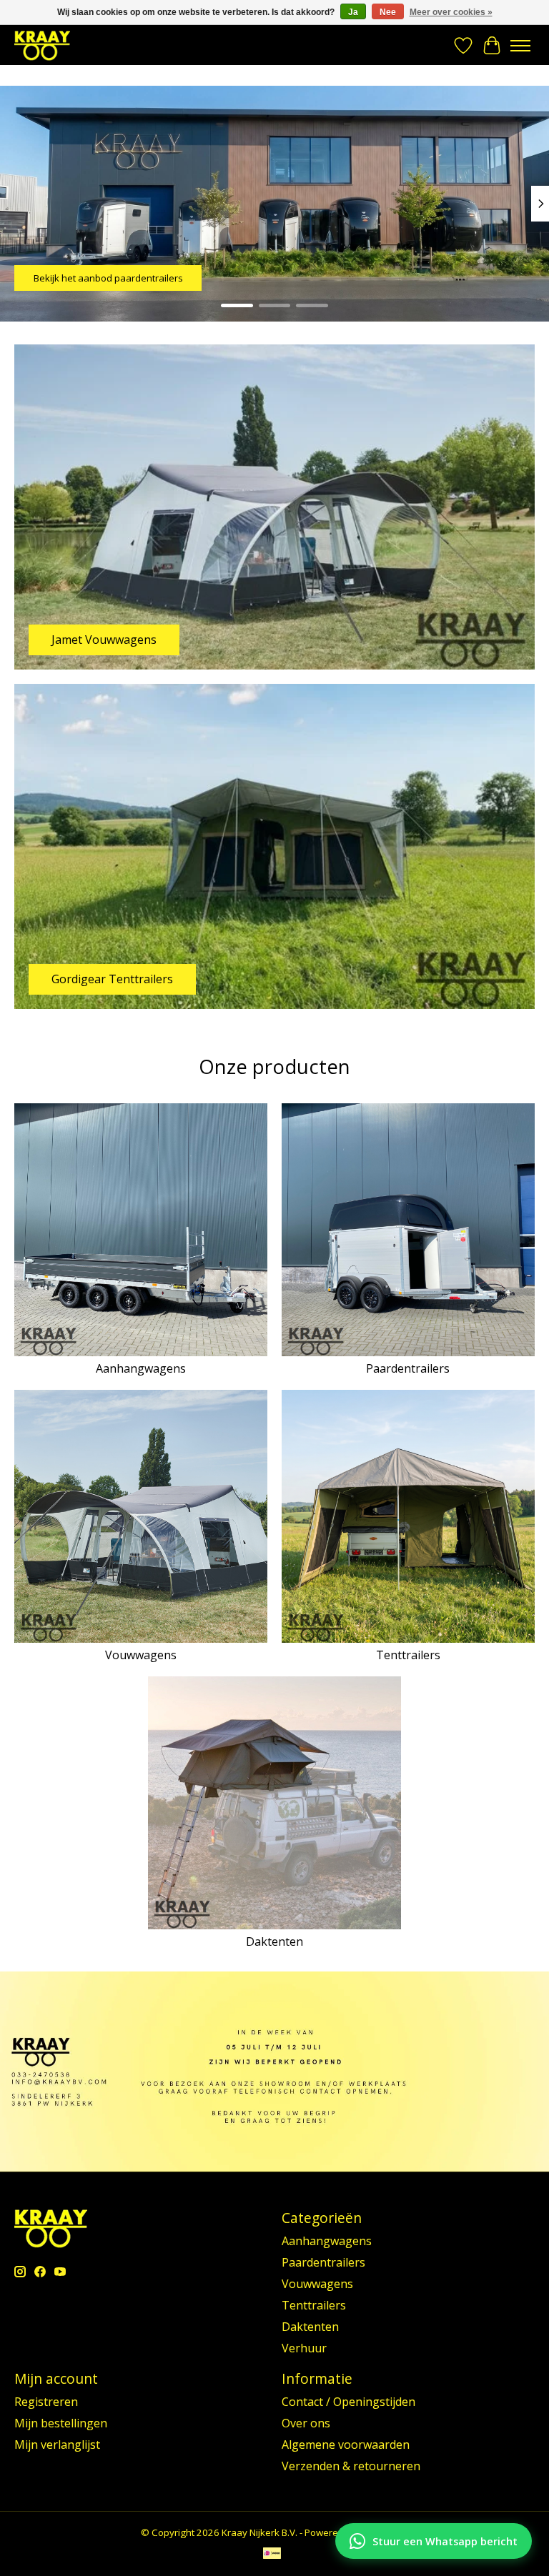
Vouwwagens (141, 1655)
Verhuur (304, 2348)
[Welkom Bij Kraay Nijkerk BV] (42, 45)
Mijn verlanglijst (57, 2445)
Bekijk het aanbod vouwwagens (103, 278)
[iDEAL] (272, 2555)
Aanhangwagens (141, 1368)
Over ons (306, 2423)
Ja (353, 12)
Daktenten (274, 1941)
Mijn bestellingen (61, 2423)
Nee (388, 12)
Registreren (46, 2402)
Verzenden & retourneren (351, 2466)
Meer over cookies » (451, 12)
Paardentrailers (408, 1368)
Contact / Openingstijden (348, 2402)
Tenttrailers (408, 1655)
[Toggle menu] (520, 46)
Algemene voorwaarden (346, 2445)
